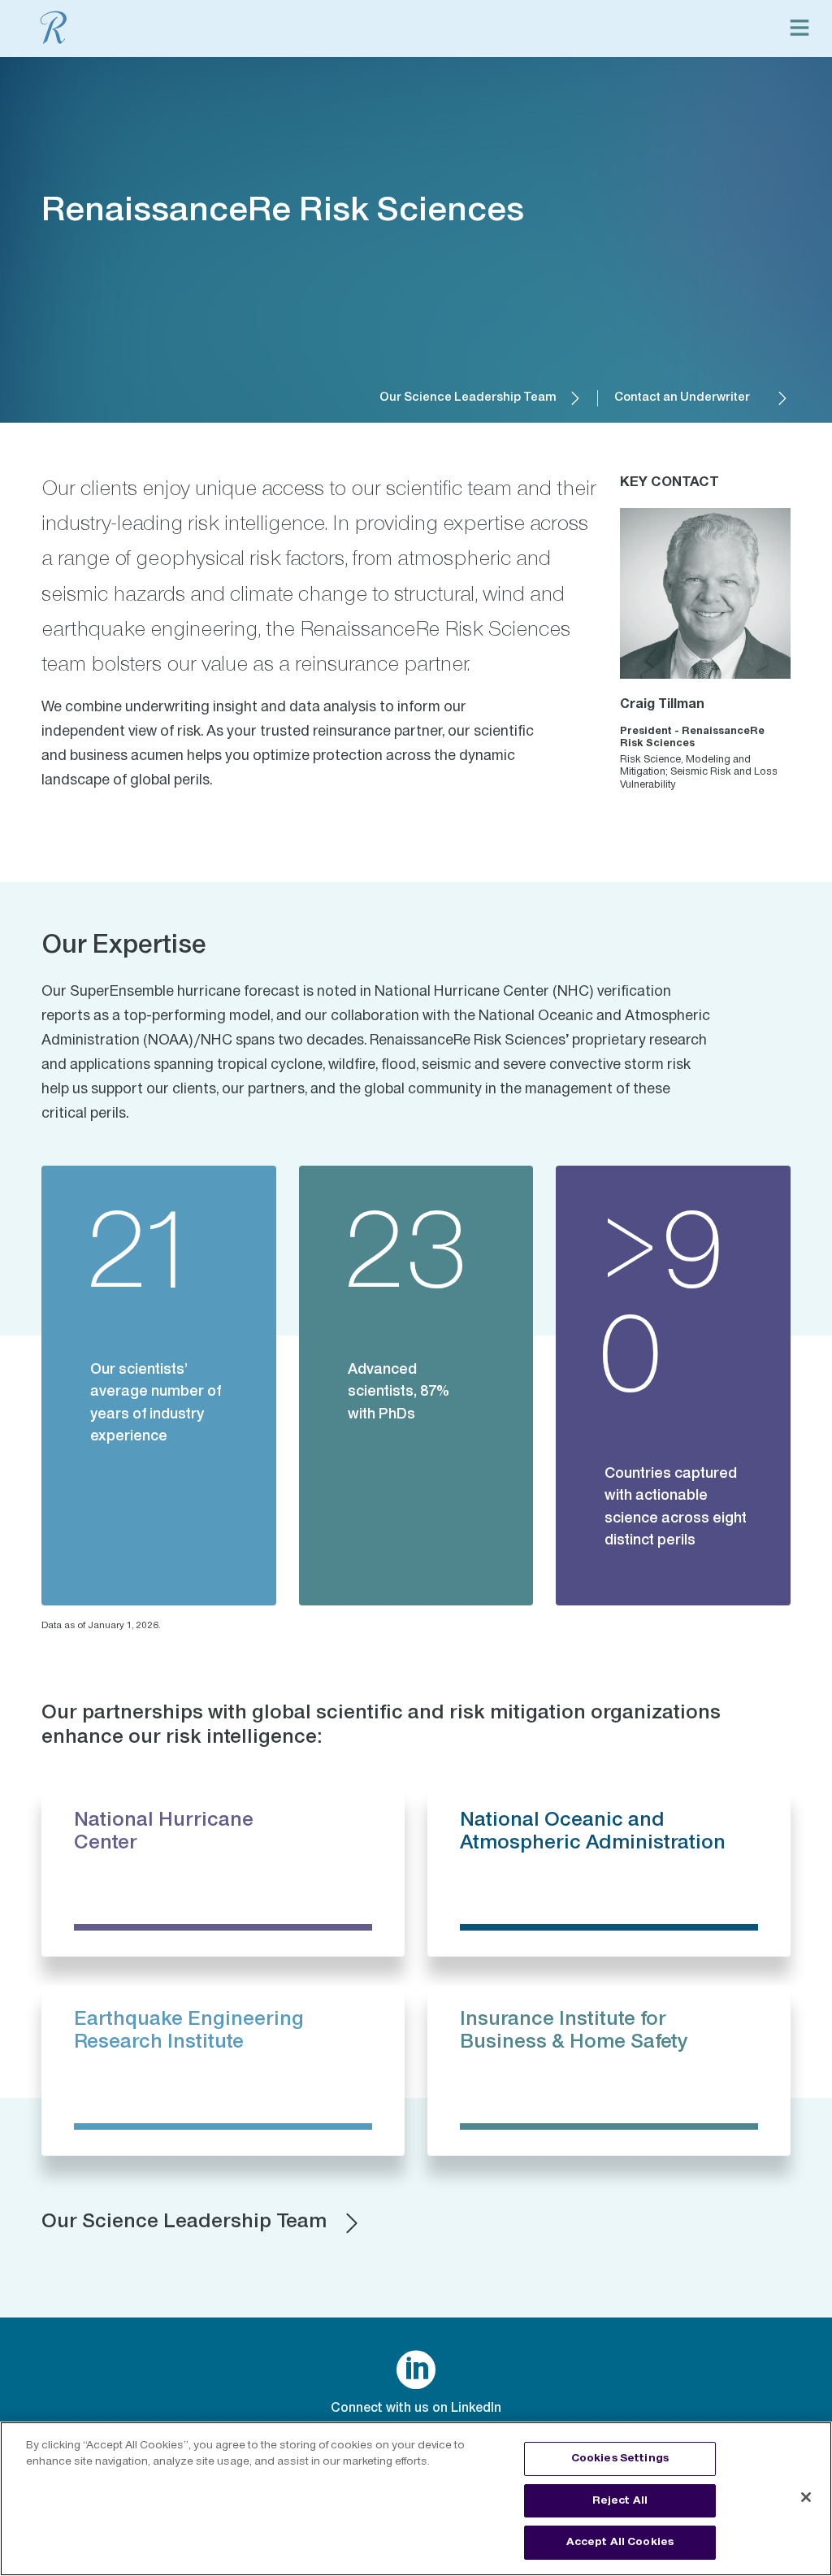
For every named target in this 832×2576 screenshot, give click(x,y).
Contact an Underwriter (682, 398)
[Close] (806, 2497)
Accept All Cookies (620, 2542)
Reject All (620, 2500)
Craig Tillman (662, 705)
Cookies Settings (620, 2458)
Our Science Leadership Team (468, 398)
